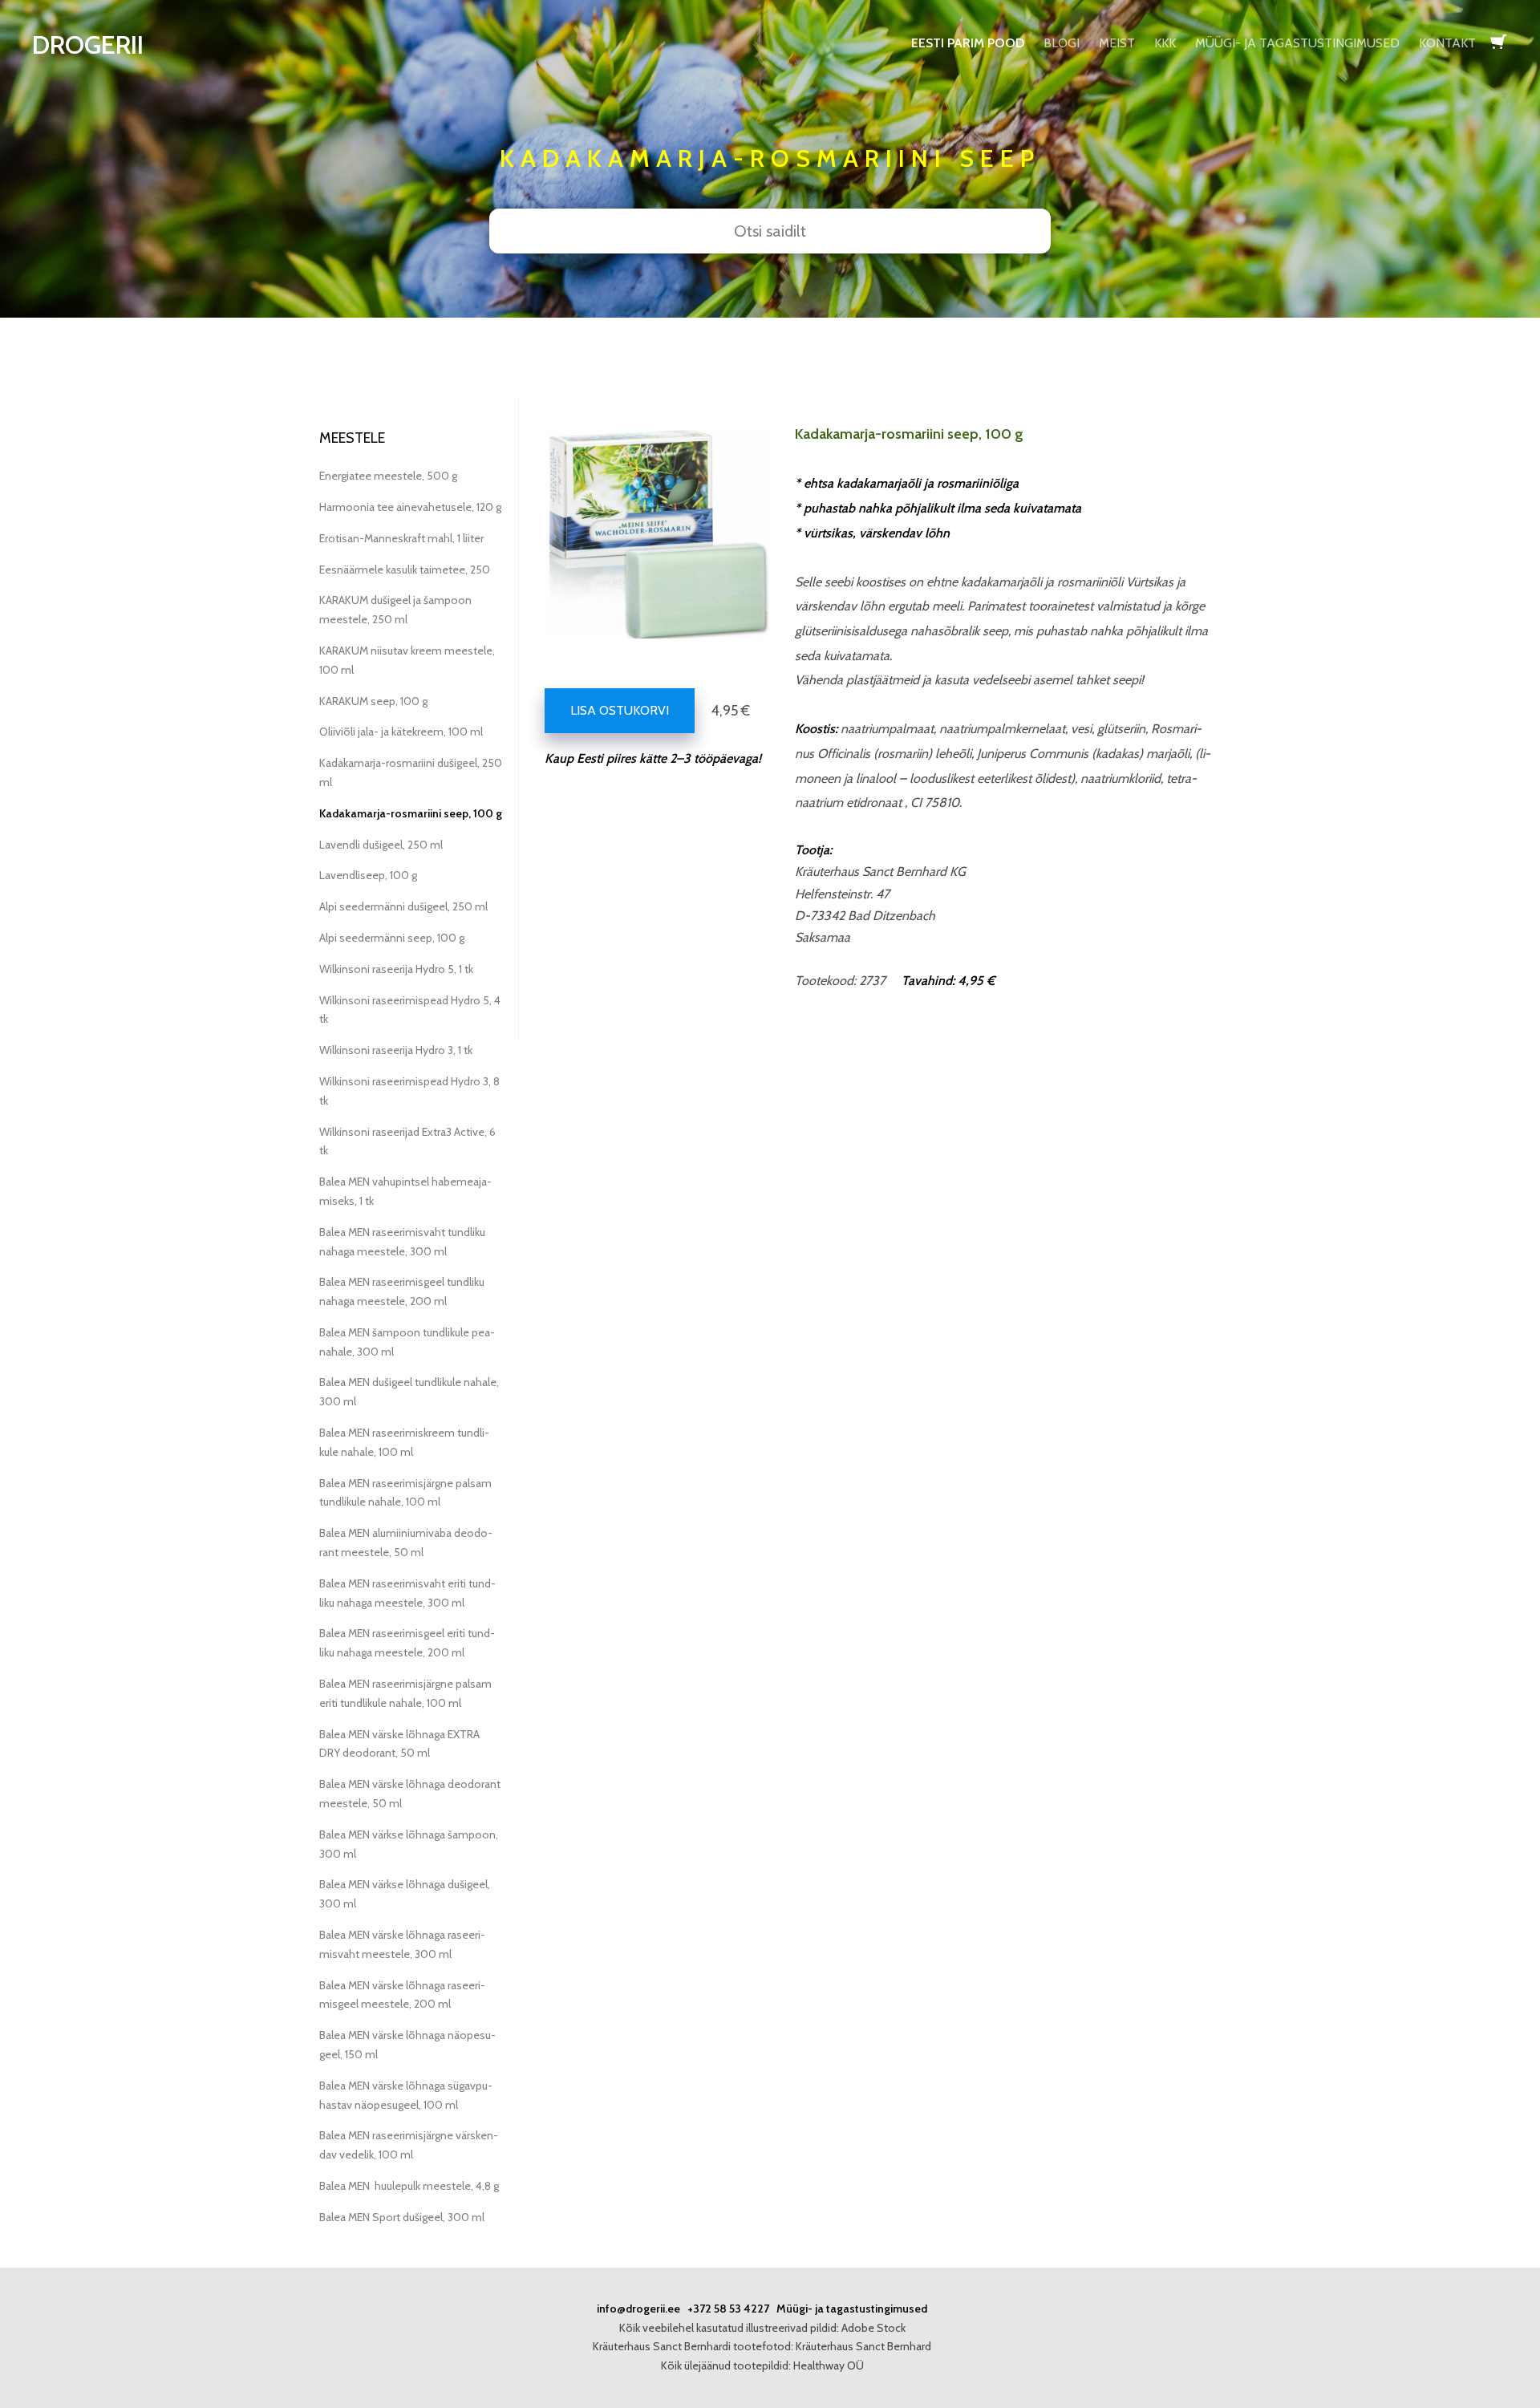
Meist (1117, 43)
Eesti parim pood (968, 43)
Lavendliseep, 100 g (368, 875)
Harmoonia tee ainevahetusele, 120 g (410, 507)
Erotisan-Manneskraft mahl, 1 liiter (401, 538)
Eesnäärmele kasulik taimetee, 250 (405, 570)
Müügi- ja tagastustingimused (1297, 43)
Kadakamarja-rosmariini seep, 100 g (411, 813)
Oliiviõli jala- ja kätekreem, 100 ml (401, 732)
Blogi (1062, 43)
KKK (1165, 43)
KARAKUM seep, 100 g (373, 701)
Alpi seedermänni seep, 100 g (392, 938)
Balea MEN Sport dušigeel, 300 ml (402, 2217)
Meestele (352, 438)
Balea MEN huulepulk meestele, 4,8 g (409, 2186)
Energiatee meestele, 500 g (388, 476)
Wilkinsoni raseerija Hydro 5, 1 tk (396, 969)
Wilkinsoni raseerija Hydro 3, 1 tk (396, 1050)
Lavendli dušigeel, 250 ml (381, 845)
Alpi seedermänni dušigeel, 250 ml (403, 906)
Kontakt (1447, 43)
